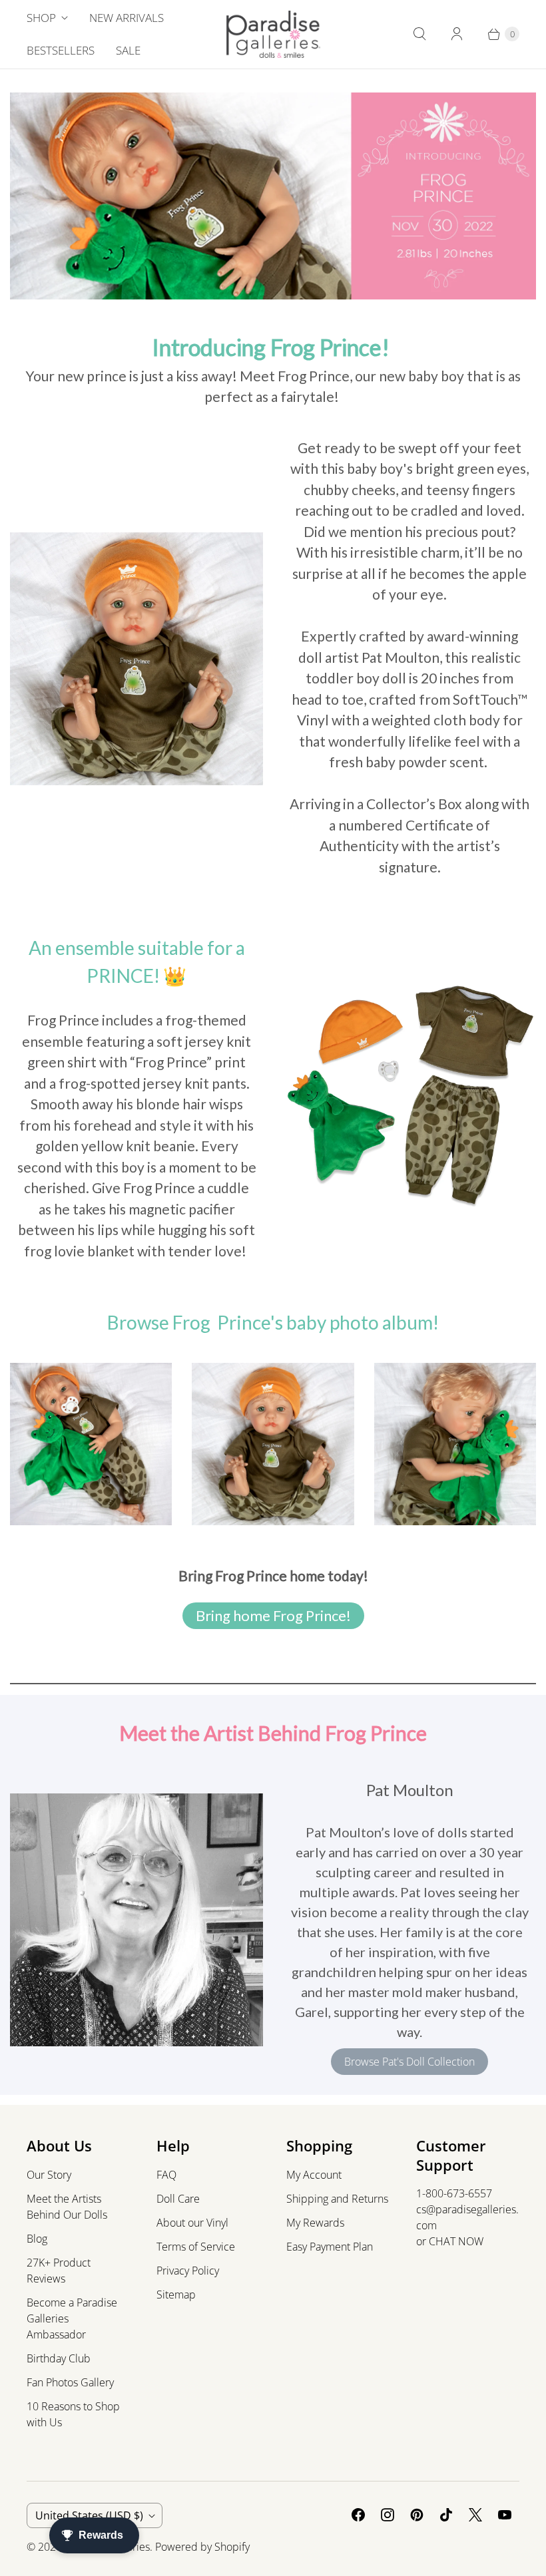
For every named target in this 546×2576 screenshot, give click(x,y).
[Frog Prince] (136, 659)
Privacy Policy (188, 2271)
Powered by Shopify (202, 2547)
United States (89, 2515)
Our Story (49, 2175)
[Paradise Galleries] (273, 34)
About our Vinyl (192, 2223)
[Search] (419, 34)
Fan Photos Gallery (70, 2382)
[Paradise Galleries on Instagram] (388, 2515)
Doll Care (178, 2199)
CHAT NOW (456, 2241)
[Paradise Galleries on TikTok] (446, 2515)
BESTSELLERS (61, 50)
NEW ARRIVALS (127, 18)
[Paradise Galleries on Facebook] (358, 2515)
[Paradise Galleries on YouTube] (505, 2515)
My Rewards (315, 2223)
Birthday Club (59, 2358)
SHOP (41, 18)
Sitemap (176, 2295)
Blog (37, 2239)
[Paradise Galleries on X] (475, 2515)
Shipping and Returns (337, 2199)
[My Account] (457, 34)
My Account (314, 2175)
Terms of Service (196, 2247)
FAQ (166, 2175)
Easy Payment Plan (330, 2247)
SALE (128, 50)
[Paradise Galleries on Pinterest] (417, 2515)
